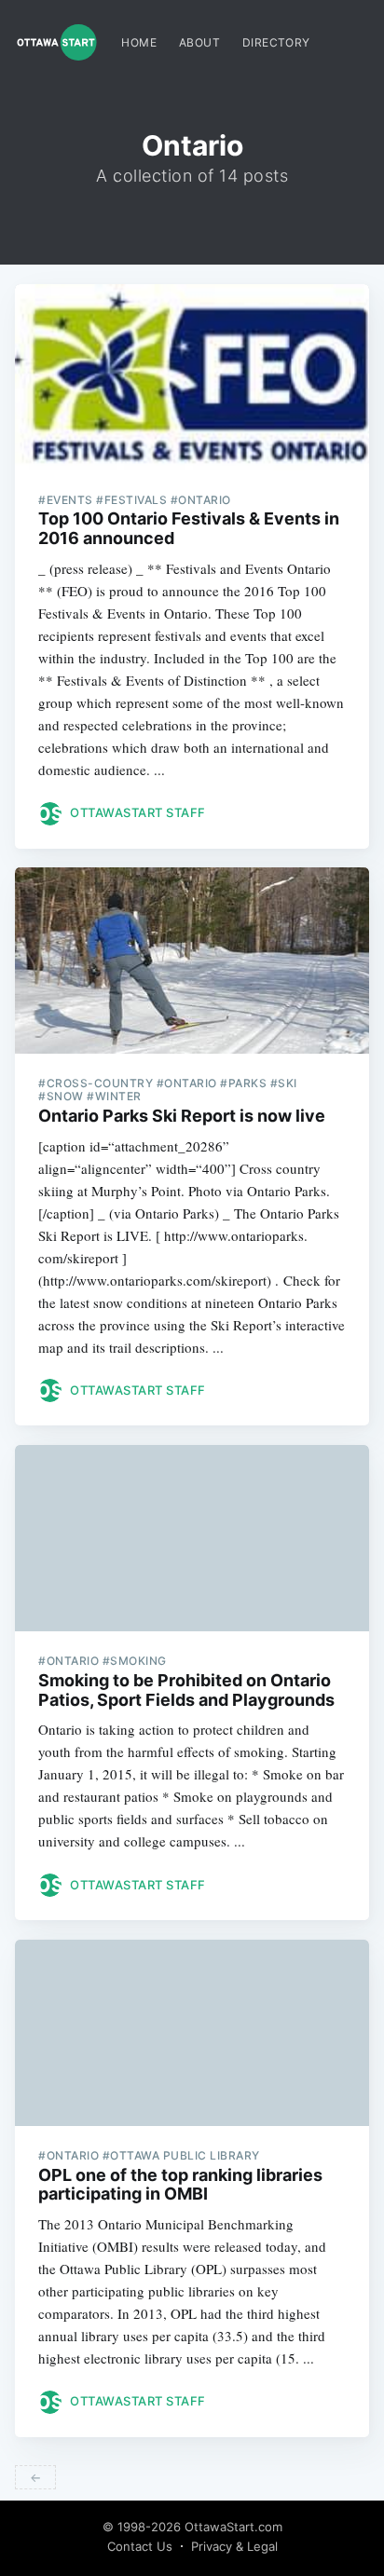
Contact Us (140, 2546)
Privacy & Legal (234, 2546)
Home (139, 42)
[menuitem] (139, 42)
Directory (276, 42)
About (199, 42)
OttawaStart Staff (138, 812)
